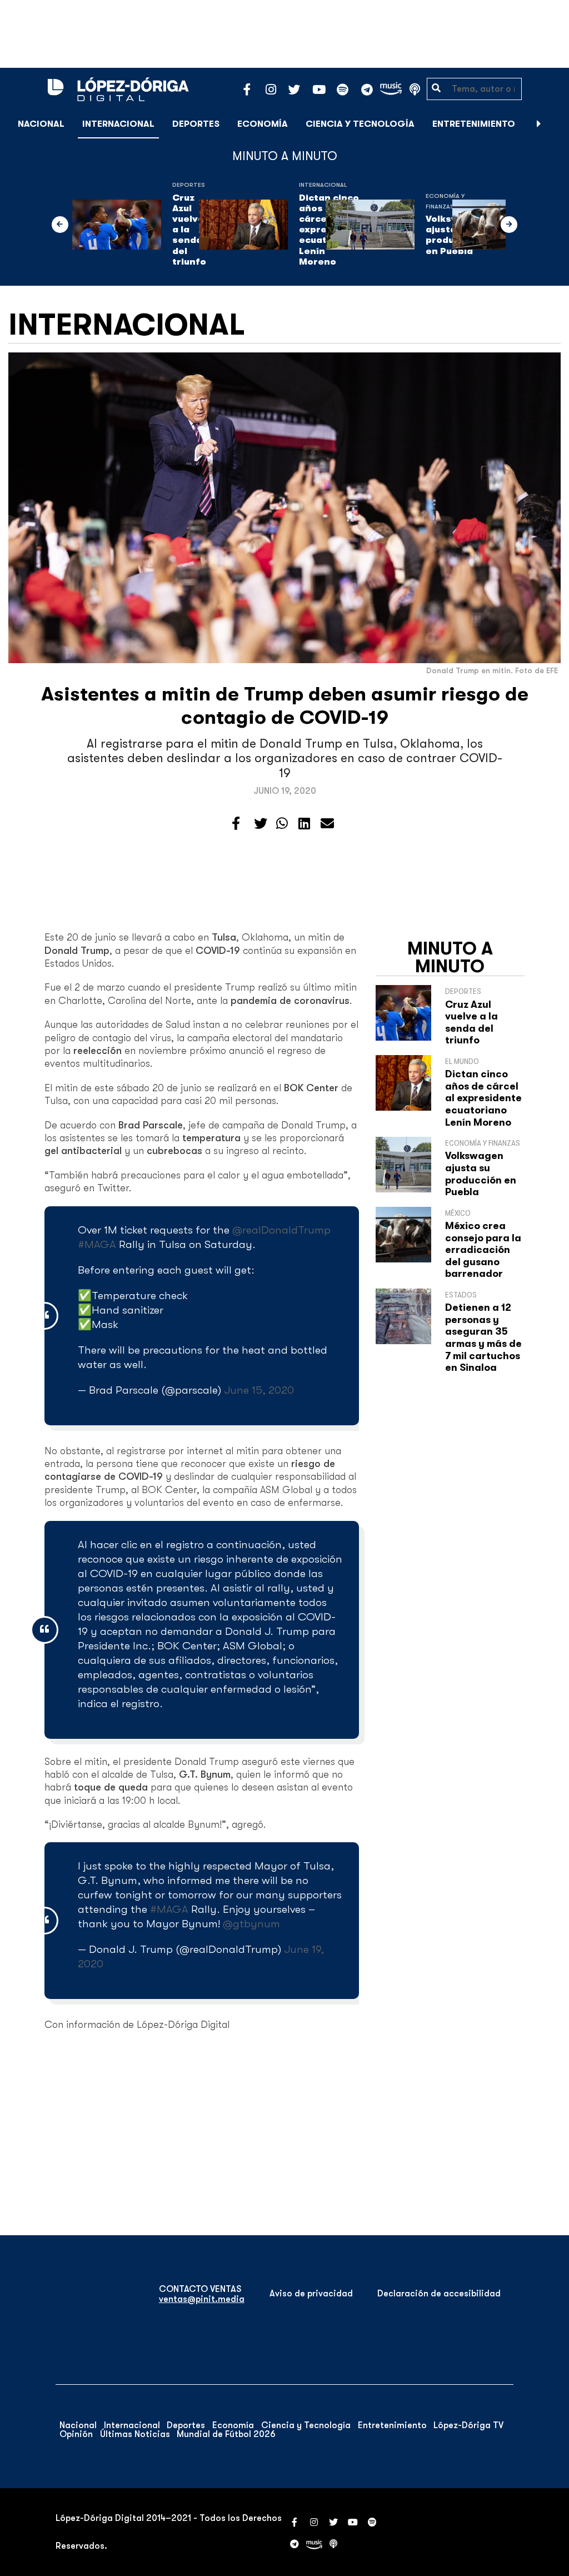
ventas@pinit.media (202, 2299)
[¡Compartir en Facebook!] (236, 824)
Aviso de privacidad (311, 2294)
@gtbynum (251, 1924)
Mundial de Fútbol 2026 (226, 2434)
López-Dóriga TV (468, 2425)
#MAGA (97, 1244)
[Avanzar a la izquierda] (60, 225)
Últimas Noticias (135, 2434)
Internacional (118, 124)
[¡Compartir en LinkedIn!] (304, 824)
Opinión (76, 2434)
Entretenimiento (474, 124)
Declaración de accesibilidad (439, 2294)
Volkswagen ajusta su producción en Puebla (481, 1174)
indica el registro (119, 1704)
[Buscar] (555, 124)
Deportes (196, 124)
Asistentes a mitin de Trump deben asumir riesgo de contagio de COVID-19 (285, 706)
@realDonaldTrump (281, 1230)
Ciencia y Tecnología (360, 124)
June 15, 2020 (259, 1390)
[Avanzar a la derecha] (539, 124)
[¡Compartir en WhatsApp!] (282, 824)
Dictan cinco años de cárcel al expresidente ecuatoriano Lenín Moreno (483, 1098)
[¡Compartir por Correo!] (327, 824)
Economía (263, 124)
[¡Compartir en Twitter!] (261, 824)
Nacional (41, 124)
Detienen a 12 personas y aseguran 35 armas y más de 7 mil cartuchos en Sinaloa (483, 1337)
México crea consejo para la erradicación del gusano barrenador (483, 1250)
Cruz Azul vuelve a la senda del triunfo (190, 230)
